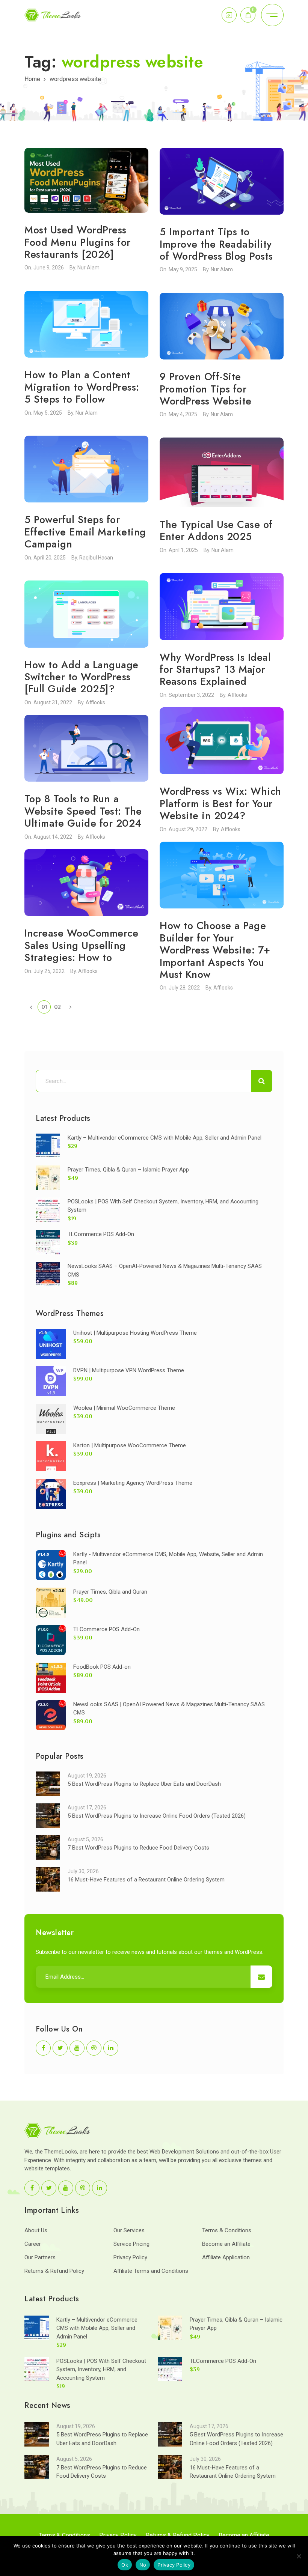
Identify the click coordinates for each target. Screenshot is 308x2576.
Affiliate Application (226, 2257)
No (143, 2565)
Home (32, 79)
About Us (36, 2230)
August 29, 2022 (188, 829)
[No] (299, 2556)
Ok (125, 2565)
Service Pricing (131, 2244)
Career (33, 2244)
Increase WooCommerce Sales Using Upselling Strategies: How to (81, 945)
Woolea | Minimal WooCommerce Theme (124, 1408)
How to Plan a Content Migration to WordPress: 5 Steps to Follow (82, 387)
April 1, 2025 (183, 550)
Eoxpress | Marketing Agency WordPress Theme (133, 1483)
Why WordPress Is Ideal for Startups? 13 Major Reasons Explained (215, 669)
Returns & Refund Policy (54, 2271)
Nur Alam (88, 268)
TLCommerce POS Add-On (101, 1234)
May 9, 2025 (183, 269)
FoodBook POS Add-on (102, 1667)
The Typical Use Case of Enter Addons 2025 (216, 530)
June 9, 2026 (49, 268)
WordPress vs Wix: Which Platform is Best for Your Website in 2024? (220, 803)
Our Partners (40, 2257)
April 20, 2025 (50, 558)
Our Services (129, 2230)
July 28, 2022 (184, 988)
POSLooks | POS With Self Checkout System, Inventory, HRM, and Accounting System (101, 2369)
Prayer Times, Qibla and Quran (110, 1592)
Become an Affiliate (226, 2244)
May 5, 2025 (48, 413)
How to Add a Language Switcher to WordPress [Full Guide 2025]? (82, 677)
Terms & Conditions (227, 2230)
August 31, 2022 (53, 702)
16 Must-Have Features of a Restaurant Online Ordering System (146, 1880)
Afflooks (237, 695)
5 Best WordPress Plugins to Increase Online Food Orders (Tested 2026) (157, 1816)
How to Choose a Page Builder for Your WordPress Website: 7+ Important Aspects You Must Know (215, 950)
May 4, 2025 (183, 414)
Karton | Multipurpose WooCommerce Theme (130, 1445)
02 (57, 1007)
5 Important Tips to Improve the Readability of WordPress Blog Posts (216, 244)
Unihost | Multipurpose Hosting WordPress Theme (135, 1333)
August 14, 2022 (53, 837)
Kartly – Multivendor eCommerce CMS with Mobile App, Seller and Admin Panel (165, 1138)
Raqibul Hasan (96, 558)
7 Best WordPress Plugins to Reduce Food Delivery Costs (138, 1848)
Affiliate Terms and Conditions (151, 2271)
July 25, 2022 (49, 971)
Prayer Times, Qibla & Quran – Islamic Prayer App (128, 1170)
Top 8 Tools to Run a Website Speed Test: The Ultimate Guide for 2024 (83, 811)
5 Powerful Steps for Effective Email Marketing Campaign (85, 532)
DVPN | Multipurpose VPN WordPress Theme (129, 1370)
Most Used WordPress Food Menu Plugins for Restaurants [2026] (78, 242)
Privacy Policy (130, 2257)
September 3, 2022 (191, 695)
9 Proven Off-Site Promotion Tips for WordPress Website (206, 389)
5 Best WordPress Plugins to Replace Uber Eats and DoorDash (144, 1784)
